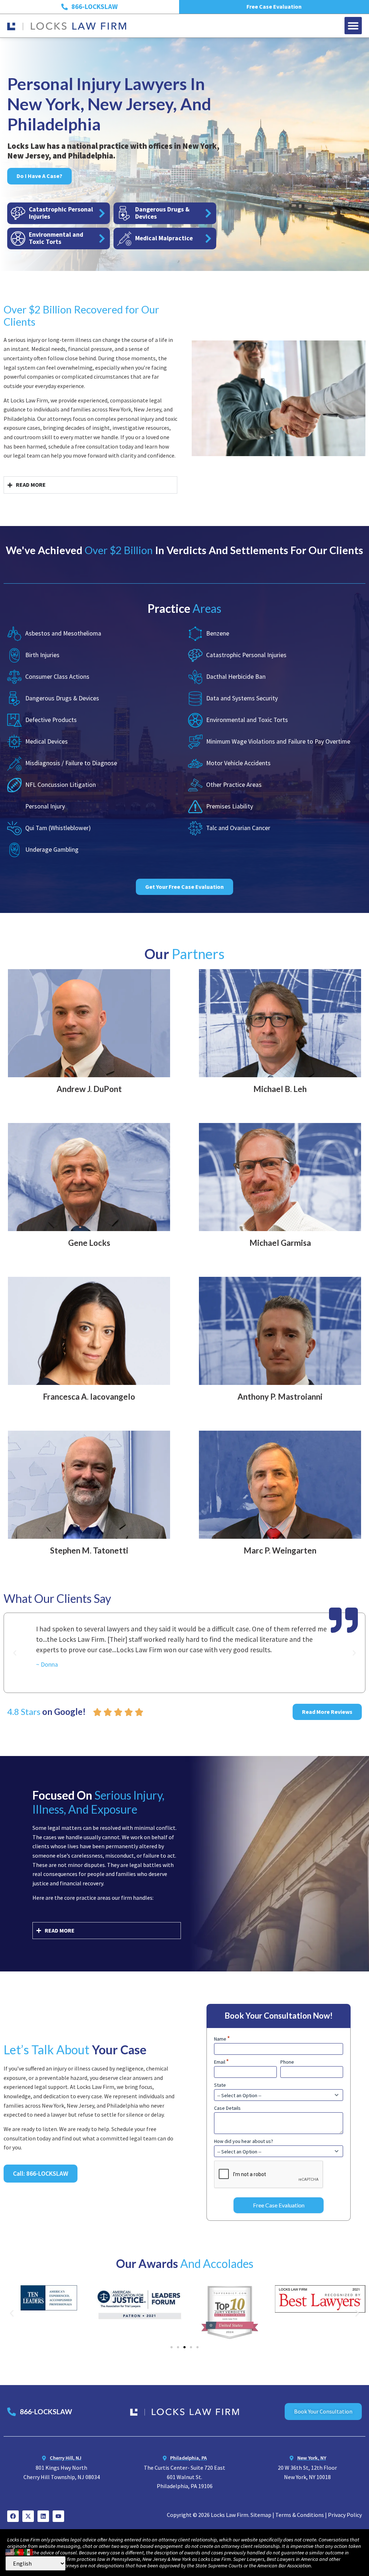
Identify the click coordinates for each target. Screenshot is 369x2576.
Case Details (227, 2108)
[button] (353, 26)
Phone (287, 2062)
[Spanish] (29, 2551)
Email (221, 2062)
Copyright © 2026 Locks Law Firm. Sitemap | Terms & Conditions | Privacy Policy (264, 2515)
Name (222, 2039)
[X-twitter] (28, 2516)
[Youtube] (58, 2516)
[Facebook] (13, 2516)
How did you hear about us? (244, 2141)
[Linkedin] (43, 2516)
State (220, 2085)
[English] (10, 2551)
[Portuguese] (19, 2551)
